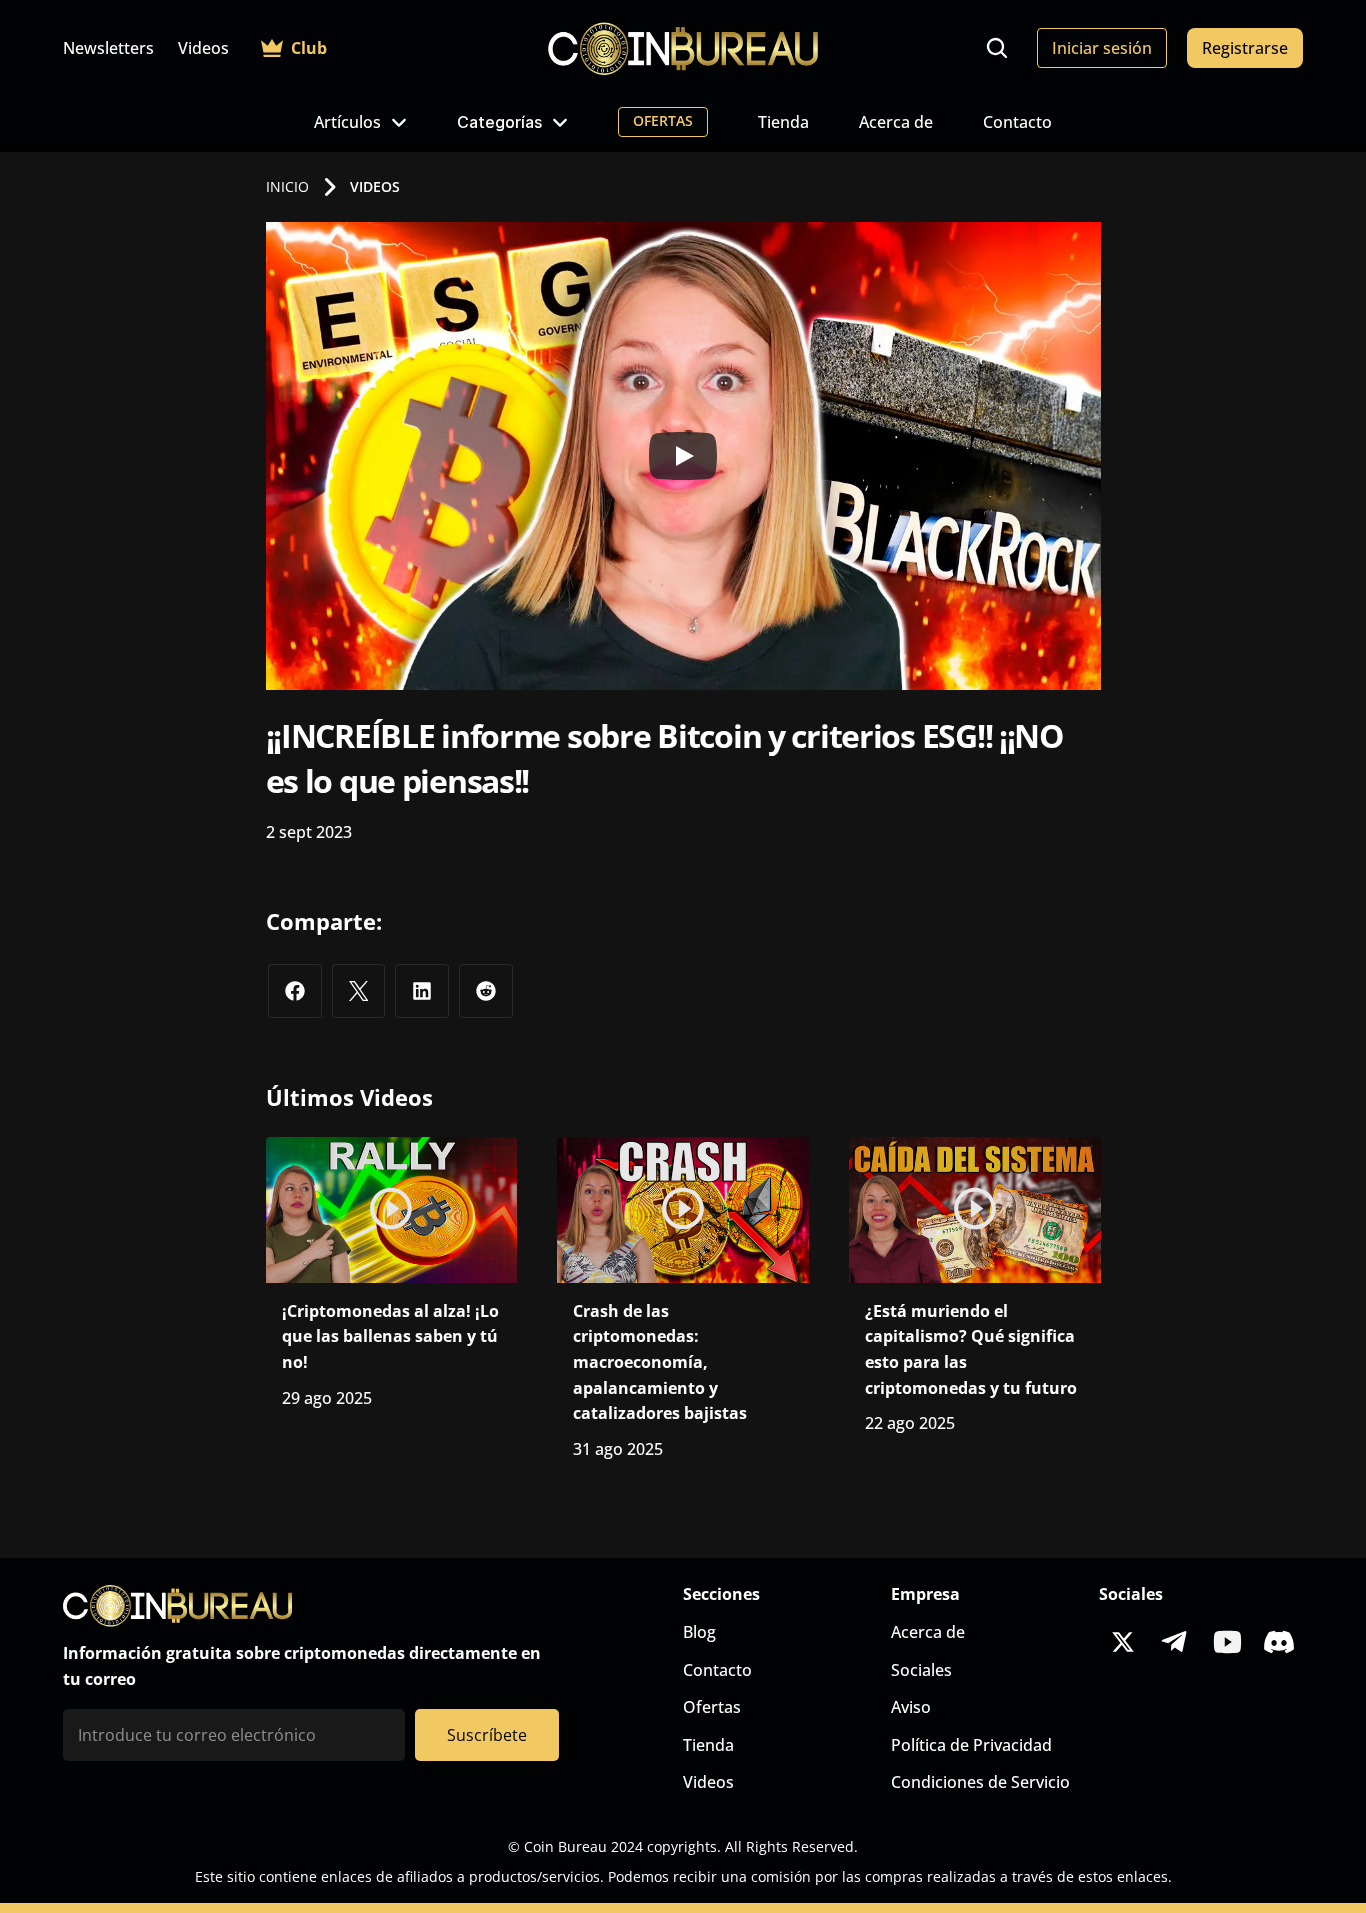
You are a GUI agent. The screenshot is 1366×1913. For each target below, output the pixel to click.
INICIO (287, 186)
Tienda (783, 122)
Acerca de (896, 122)
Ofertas (712, 1707)
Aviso (911, 1707)
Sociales (921, 1670)
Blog (699, 1632)
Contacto (1017, 122)
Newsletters (108, 48)
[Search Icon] (997, 48)
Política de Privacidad (971, 1745)
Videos (203, 48)
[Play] (683, 456)
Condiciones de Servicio (980, 1782)
